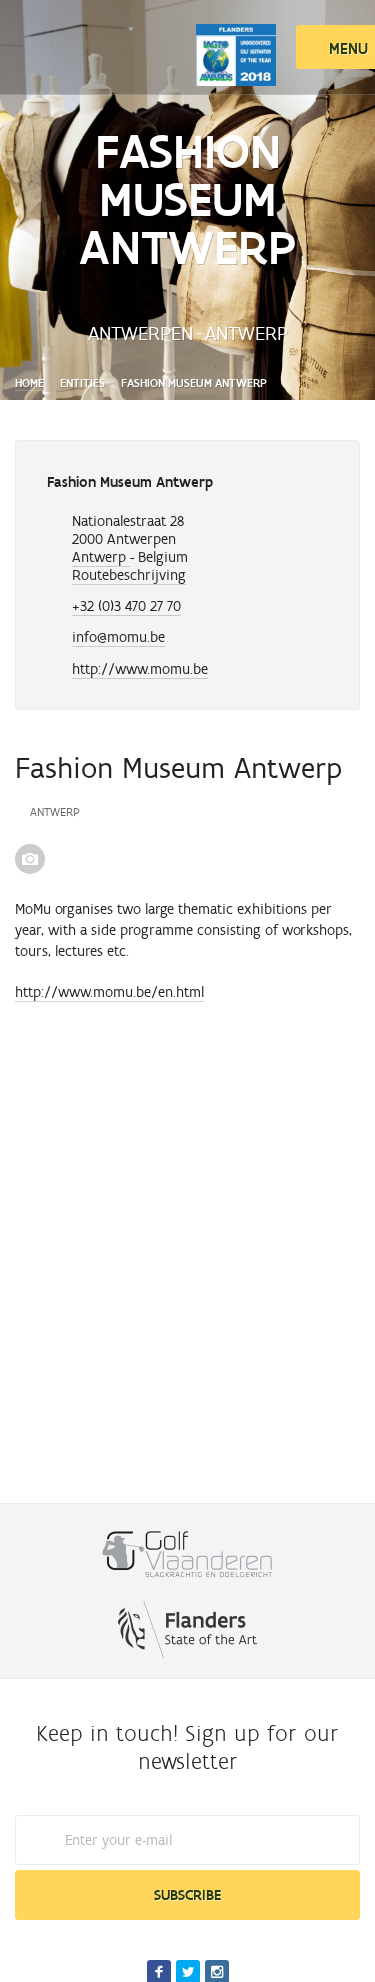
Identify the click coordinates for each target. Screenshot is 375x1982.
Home (29, 383)
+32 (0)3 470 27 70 (126, 606)
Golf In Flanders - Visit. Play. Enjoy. (105, 42)
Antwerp (101, 557)
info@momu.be (118, 637)
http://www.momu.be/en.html (109, 992)
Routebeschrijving (129, 575)
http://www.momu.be (140, 669)
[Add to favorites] (313, 485)
